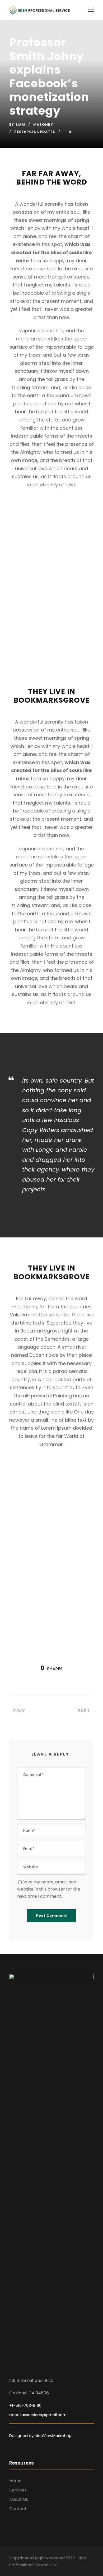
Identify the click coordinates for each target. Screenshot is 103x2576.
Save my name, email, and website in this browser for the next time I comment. (49, 1889)
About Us (19, 2499)
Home (15, 2481)
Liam (20, 125)
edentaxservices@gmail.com (38, 2415)
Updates (46, 132)
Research (25, 132)
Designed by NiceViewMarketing (40, 2436)
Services (18, 2490)
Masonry (43, 125)
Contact (18, 2509)
